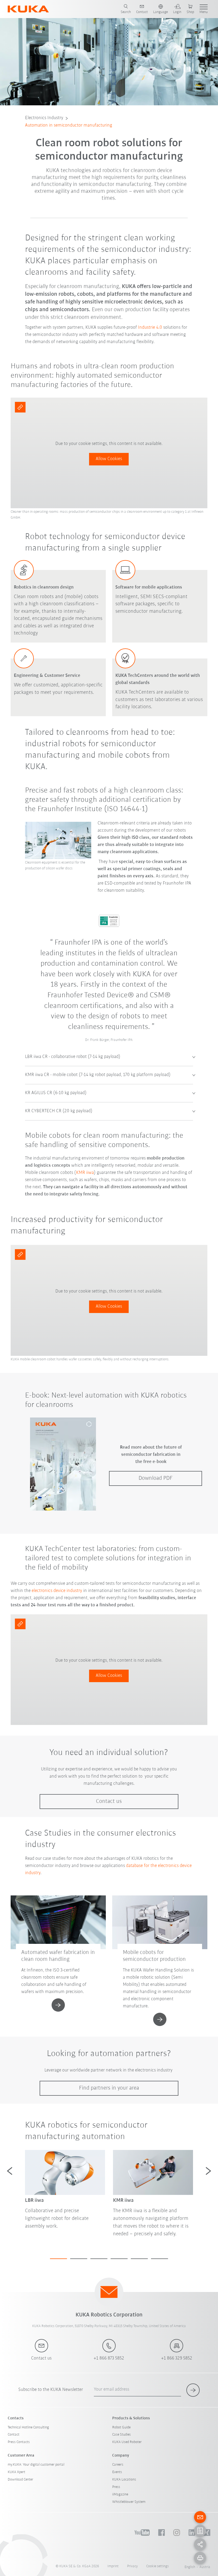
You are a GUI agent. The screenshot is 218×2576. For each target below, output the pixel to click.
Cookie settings (158, 2566)
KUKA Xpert (16, 2472)
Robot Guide (121, 2427)
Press (116, 2487)
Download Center (20, 2480)
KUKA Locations (124, 2480)
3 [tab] (99, 2259)
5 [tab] (139, 2259)
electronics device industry (57, 1591)
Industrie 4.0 (150, 328)
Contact (14, 2435)
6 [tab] (160, 2259)
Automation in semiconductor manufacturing (69, 126)
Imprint (113, 2566)
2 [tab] (79, 2259)
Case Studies (121, 2435)
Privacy (132, 2566)
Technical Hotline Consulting (28, 2427)
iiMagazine (120, 2494)
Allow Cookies (109, 459)
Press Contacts (19, 2442)
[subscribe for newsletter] (193, 2390)
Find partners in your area (109, 2088)
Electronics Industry (44, 118)
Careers (118, 2465)
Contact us (109, 1801)
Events (117, 2472)
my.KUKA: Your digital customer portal (36, 2465)
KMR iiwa (85, 1173)
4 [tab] (119, 2259)
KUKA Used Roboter (127, 2442)
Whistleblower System (129, 2502)
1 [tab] (58, 2259)
